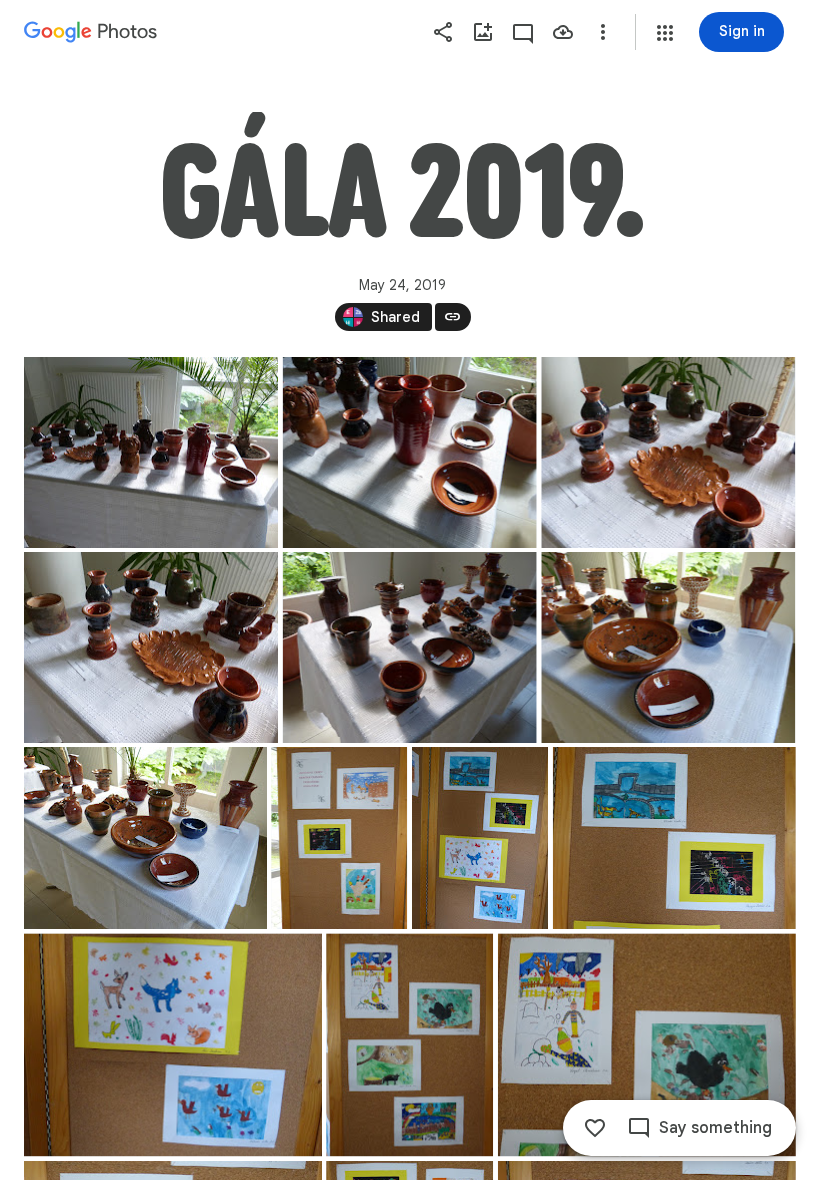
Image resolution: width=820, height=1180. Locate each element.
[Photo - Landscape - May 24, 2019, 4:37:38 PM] (668, 452)
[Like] (595, 1128)
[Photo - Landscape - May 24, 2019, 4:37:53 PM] (145, 838)
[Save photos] (563, 32)
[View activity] (523, 32)
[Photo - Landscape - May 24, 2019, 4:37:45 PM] (410, 647)
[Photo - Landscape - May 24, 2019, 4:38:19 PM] (674, 838)
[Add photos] (483, 32)
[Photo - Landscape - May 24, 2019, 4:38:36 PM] (647, 1044)
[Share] (443, 32)
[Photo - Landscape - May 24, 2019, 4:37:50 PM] (668, 647)
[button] (665, 33)
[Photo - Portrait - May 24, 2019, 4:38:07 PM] (339, 838)
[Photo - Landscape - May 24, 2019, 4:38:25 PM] (173, 1044)
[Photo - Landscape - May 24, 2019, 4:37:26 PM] (151, 452)
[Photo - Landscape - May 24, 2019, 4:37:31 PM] (410, 452)
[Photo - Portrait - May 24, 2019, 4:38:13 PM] (480, 838)
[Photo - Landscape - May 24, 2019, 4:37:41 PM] (151, 647)
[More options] (603, 32)
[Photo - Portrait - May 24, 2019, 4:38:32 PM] (409, 1044)
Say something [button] (715, 1128)
